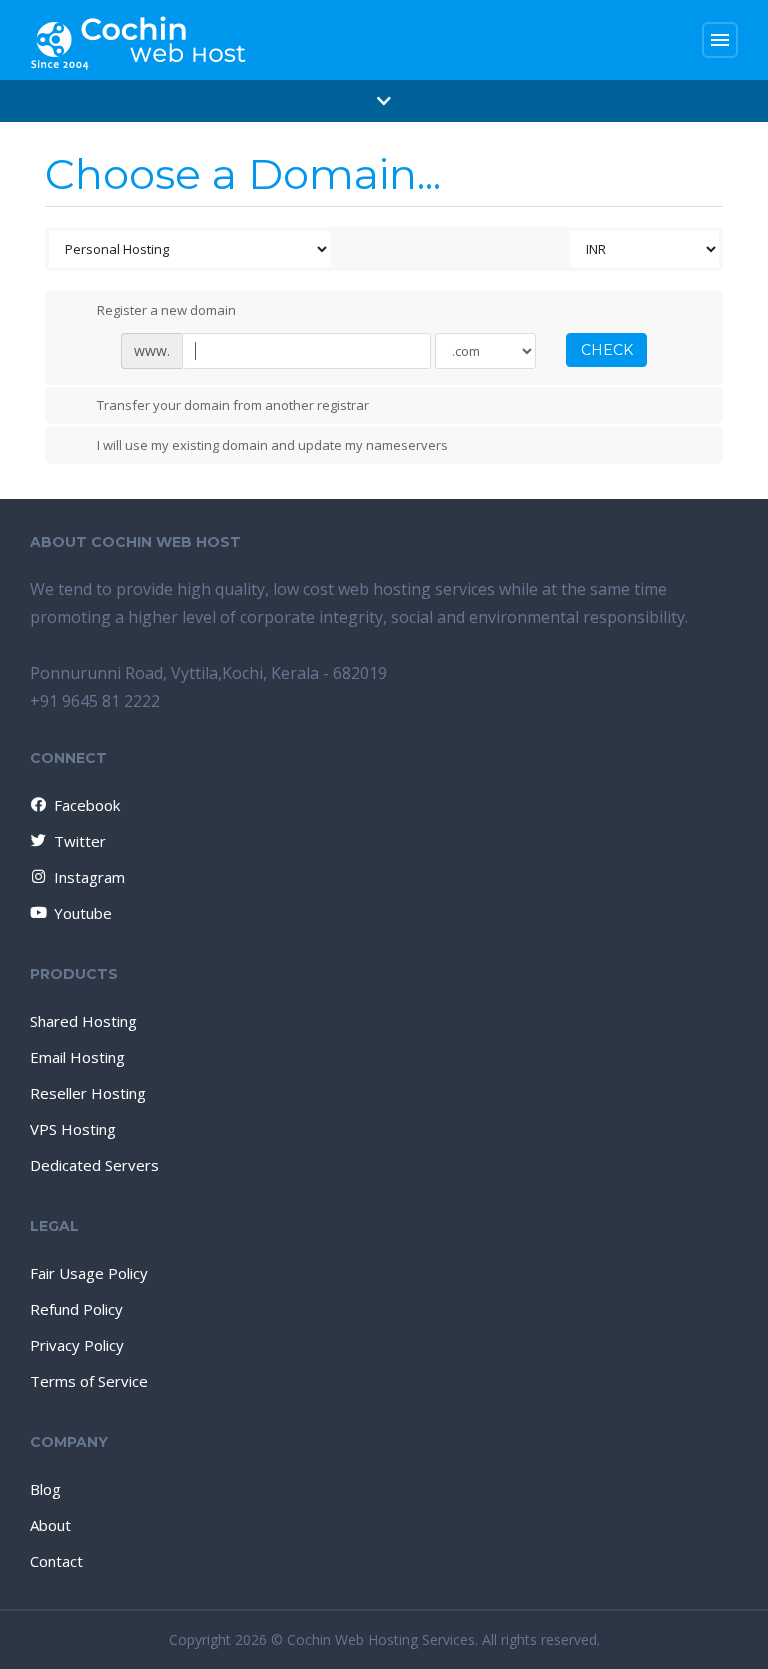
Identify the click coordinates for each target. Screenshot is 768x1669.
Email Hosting (77, 1057)
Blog (45, 1489)
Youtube (83, 913)
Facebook (87, 805)
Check (607, 350)
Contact (56, 1561)
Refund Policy (76, 1309)
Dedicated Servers (94, 1165)
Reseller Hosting (88, 1093)
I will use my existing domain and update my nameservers (272, 445)
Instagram (89, 877)
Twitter (80, 841)
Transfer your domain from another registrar (233, 406)
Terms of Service (89, 1381)
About (50, 1525)
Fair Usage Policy (89, 1273)
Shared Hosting (83, 1021)
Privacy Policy (77, 1345)
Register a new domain (166, 310)
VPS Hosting (73, 1129)
